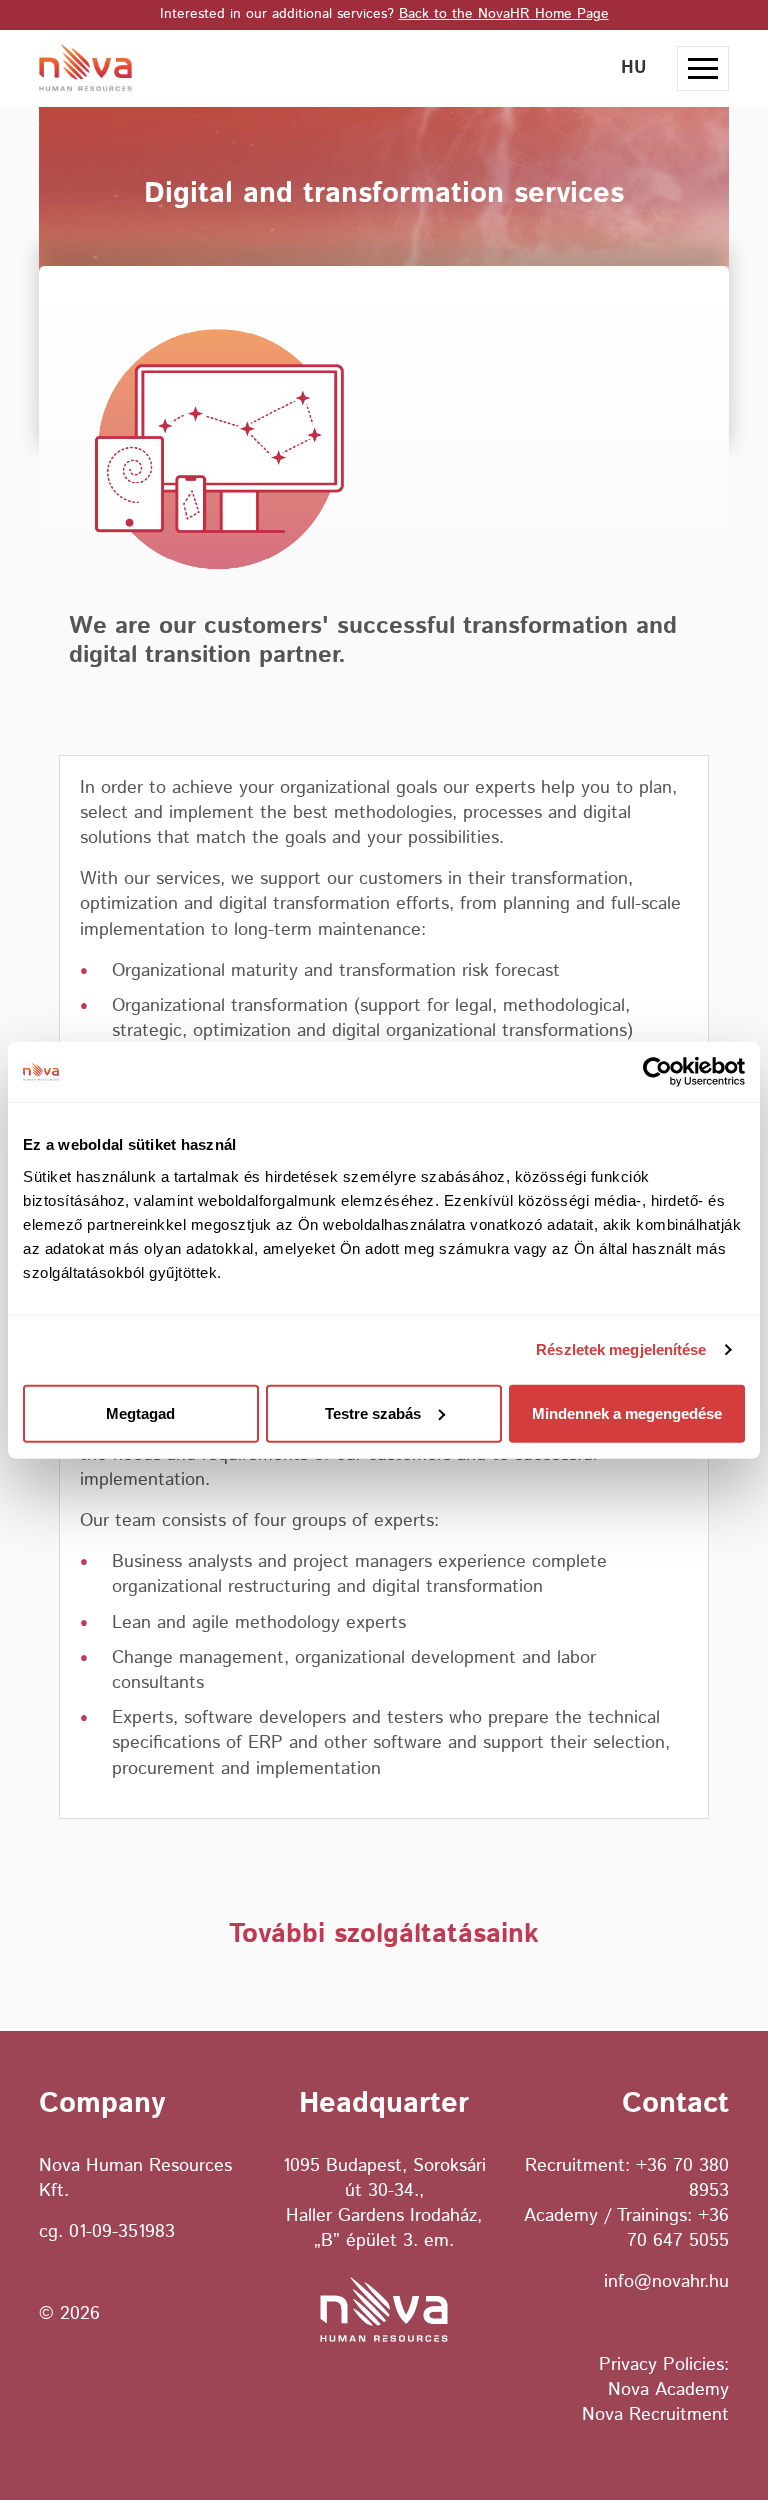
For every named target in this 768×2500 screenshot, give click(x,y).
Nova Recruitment (655, 2415)
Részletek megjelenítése (621, 1349)
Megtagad (140, 1412)
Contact (675, 2103)
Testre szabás (373, 1412)
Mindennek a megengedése (627, 1412)
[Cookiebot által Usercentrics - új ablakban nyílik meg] (657, 1072)
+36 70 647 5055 (678, 2228)
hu (634, 68)
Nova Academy (668, 2390)
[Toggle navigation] (703, 68)
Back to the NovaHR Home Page (504, 14)
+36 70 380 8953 (682, 2178)
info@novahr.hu (666, 2282)
